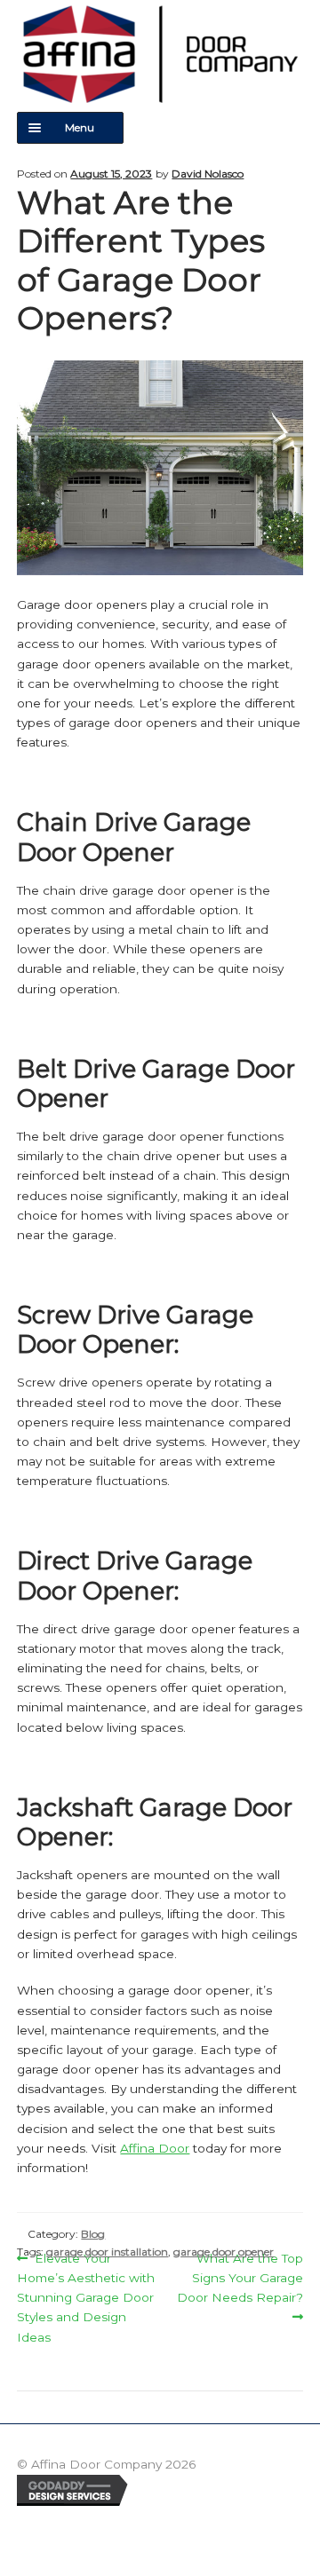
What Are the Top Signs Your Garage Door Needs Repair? (240, 2276)
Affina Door (155, 2148)
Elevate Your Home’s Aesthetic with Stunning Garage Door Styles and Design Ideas (86, 2296)
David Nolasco (208, 174)
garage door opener (224, 2252)
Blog (93, 2234)
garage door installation (107, 2252)
